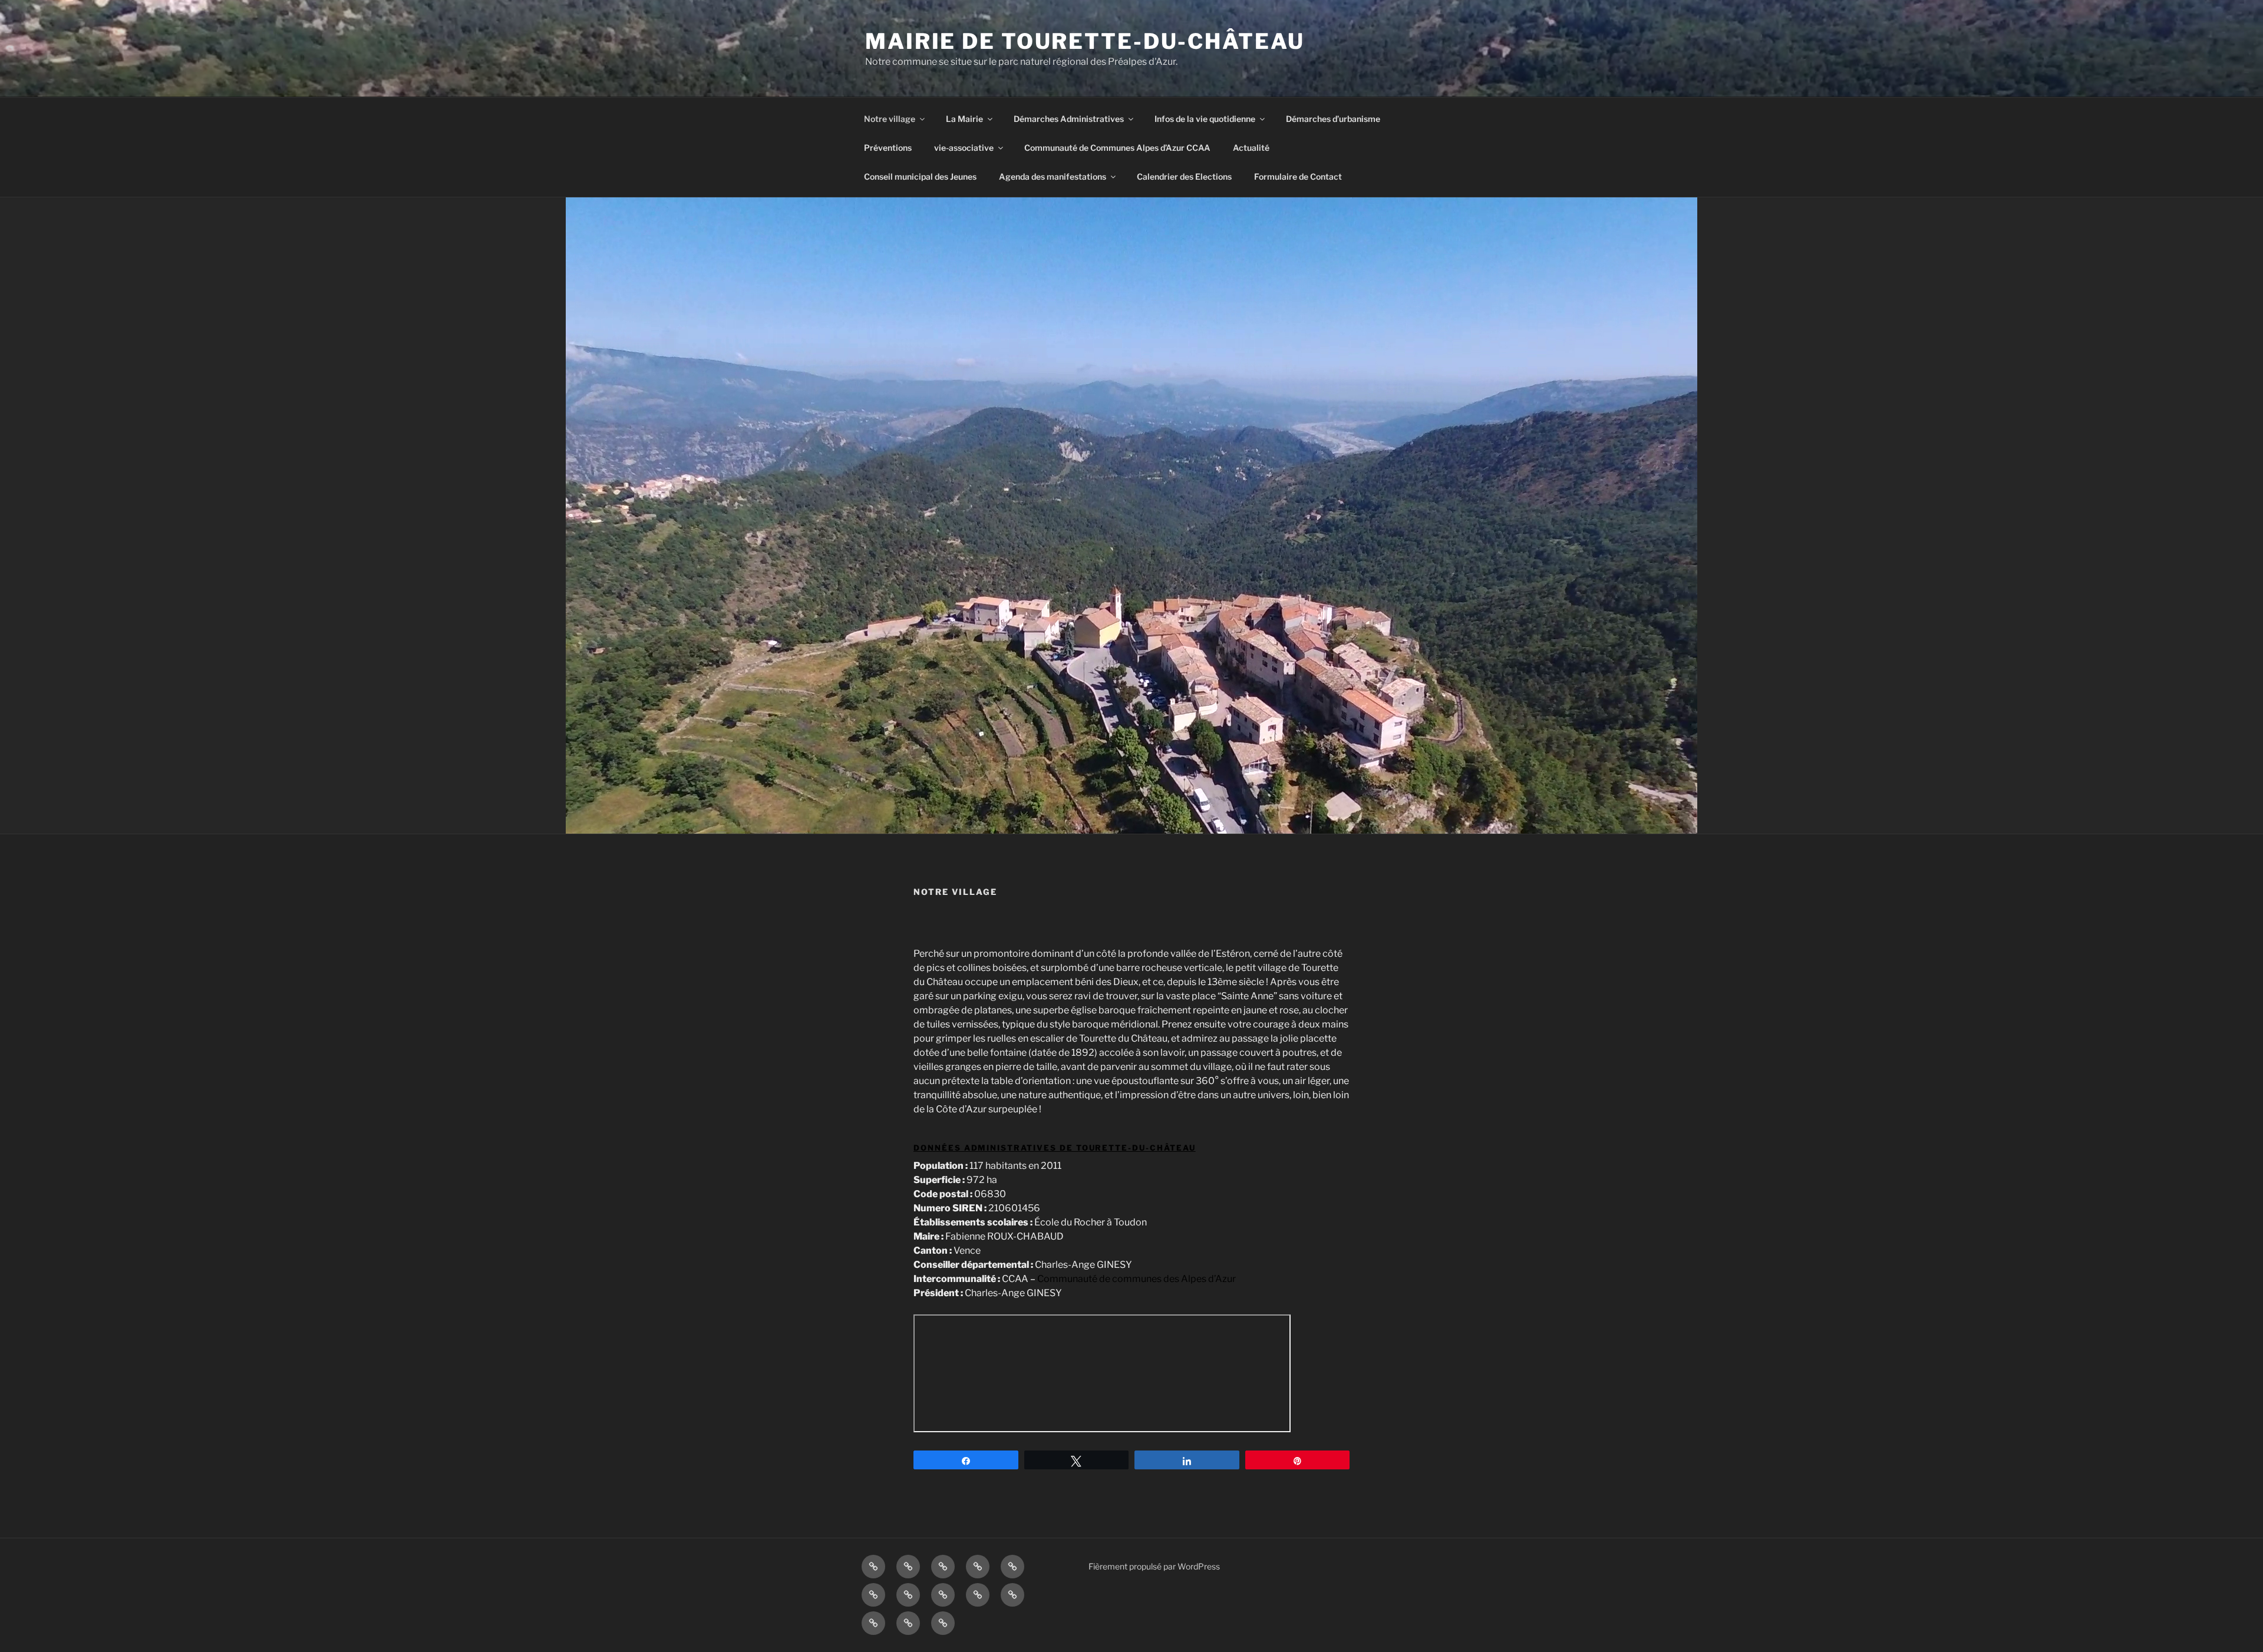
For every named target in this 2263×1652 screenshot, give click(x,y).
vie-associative (964, 148)
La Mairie (964, 119)
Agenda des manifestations (1053, 176)
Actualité (1251, 148)
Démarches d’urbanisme (1333, 119)
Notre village (890, 119)
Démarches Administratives (1069, 119)
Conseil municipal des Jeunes (920, 176)
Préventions (888, 148)
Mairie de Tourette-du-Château (1085, 41)
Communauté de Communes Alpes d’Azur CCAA (1117, 148)
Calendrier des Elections (1184, 176)
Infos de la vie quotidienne (1205, 119)
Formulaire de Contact (1298, 176)
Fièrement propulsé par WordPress (1154, 1566)
